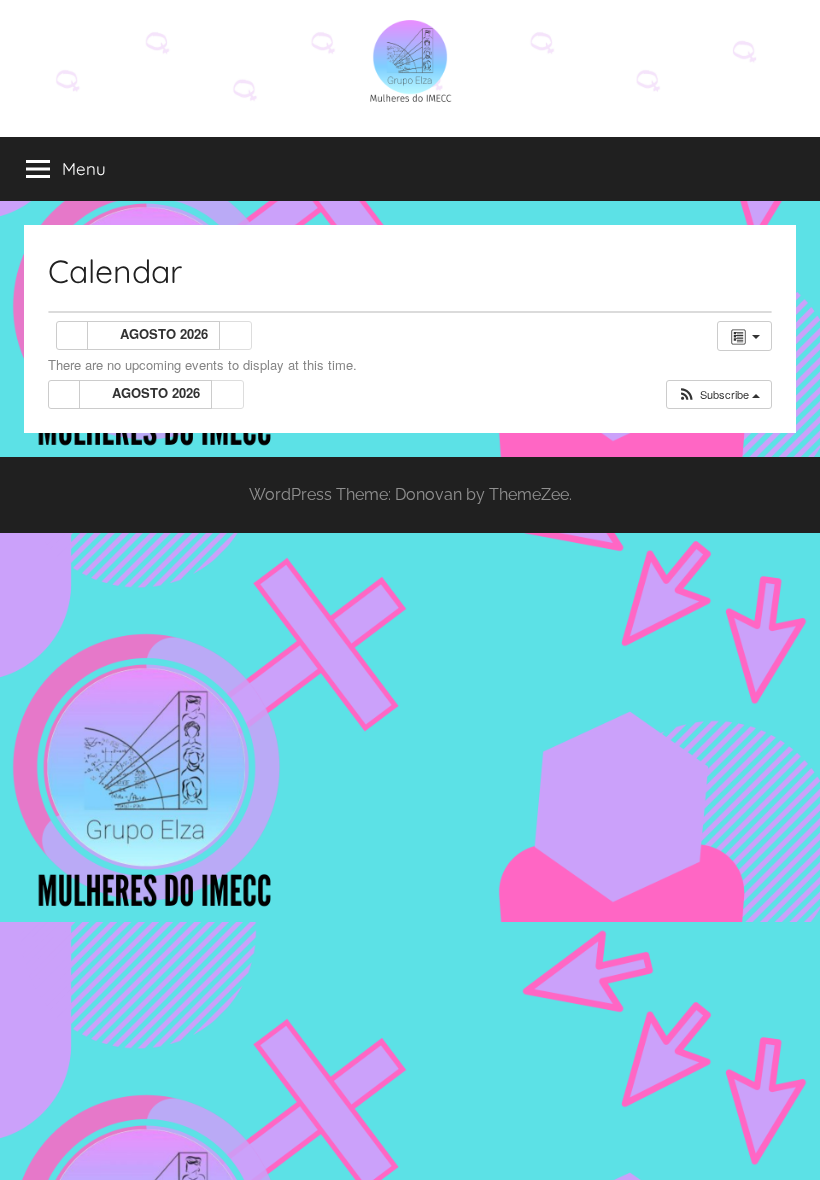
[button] (718, 394)
